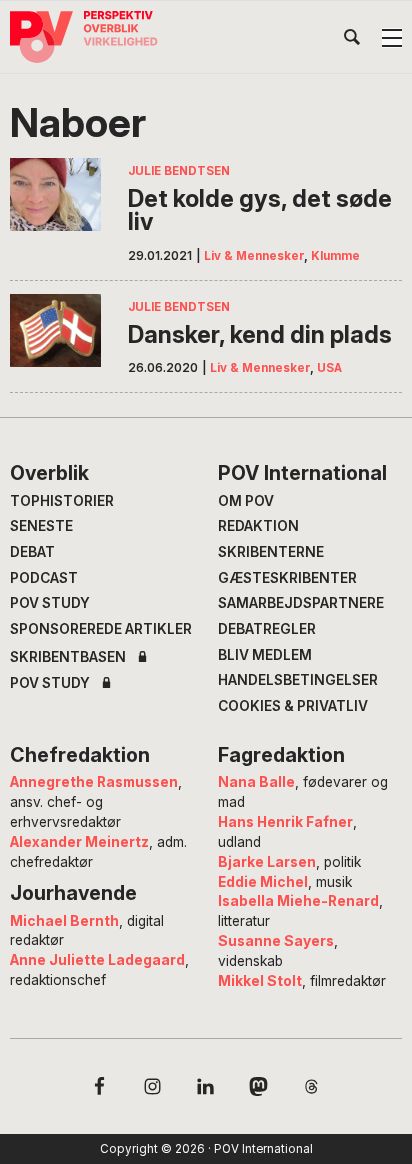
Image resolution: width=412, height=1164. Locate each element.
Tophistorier (62, 501)
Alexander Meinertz (79, 842)
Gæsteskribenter (287, 578)
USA (329, 368)
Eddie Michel (263, 882)
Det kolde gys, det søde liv (260, 210)
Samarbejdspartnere (301, 603)
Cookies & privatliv (293, 706)
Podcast (44, 578)
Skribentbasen (68, 658)
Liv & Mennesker (254, 256)
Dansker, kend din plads (260, 334)
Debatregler (267, 629)
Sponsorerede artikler (101, 629)
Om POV (246, 501)
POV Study (50, 603)
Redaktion (258, 526)
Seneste (41, 526)
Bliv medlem (265, 655)
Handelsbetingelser (298, 680)
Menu (392, 38)
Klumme (335, 256)
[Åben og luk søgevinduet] (352, 41)
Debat (32, 552)
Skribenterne (271, 552)
